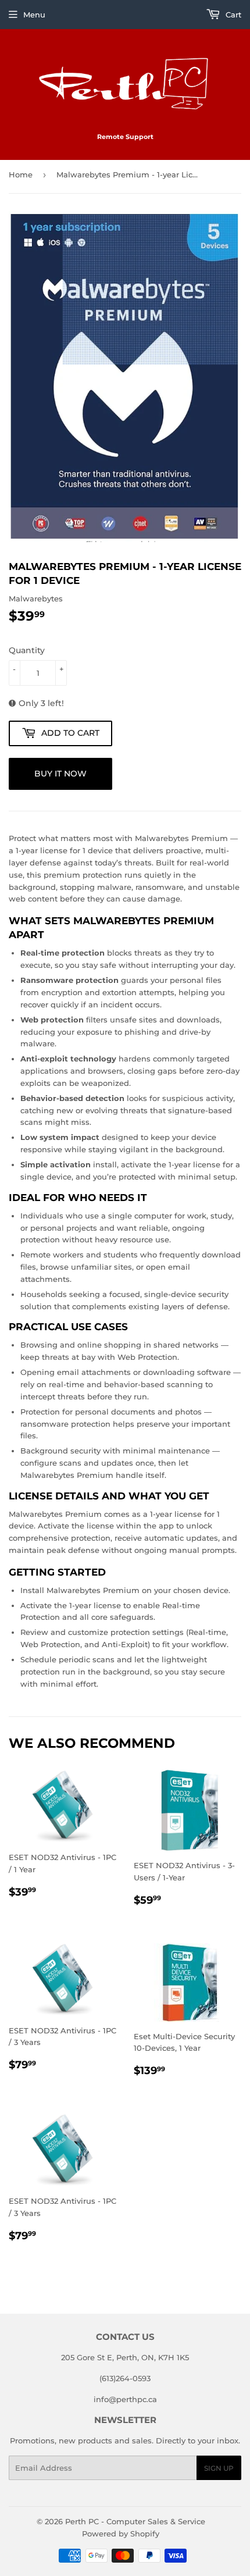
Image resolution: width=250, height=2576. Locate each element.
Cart (232, 15)
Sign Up (219, 2468)
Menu (34, 15)
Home (21, 174)
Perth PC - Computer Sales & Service (135, 2521)
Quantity (27, 650)
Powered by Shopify (121, 2534)
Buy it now (60, 774)
